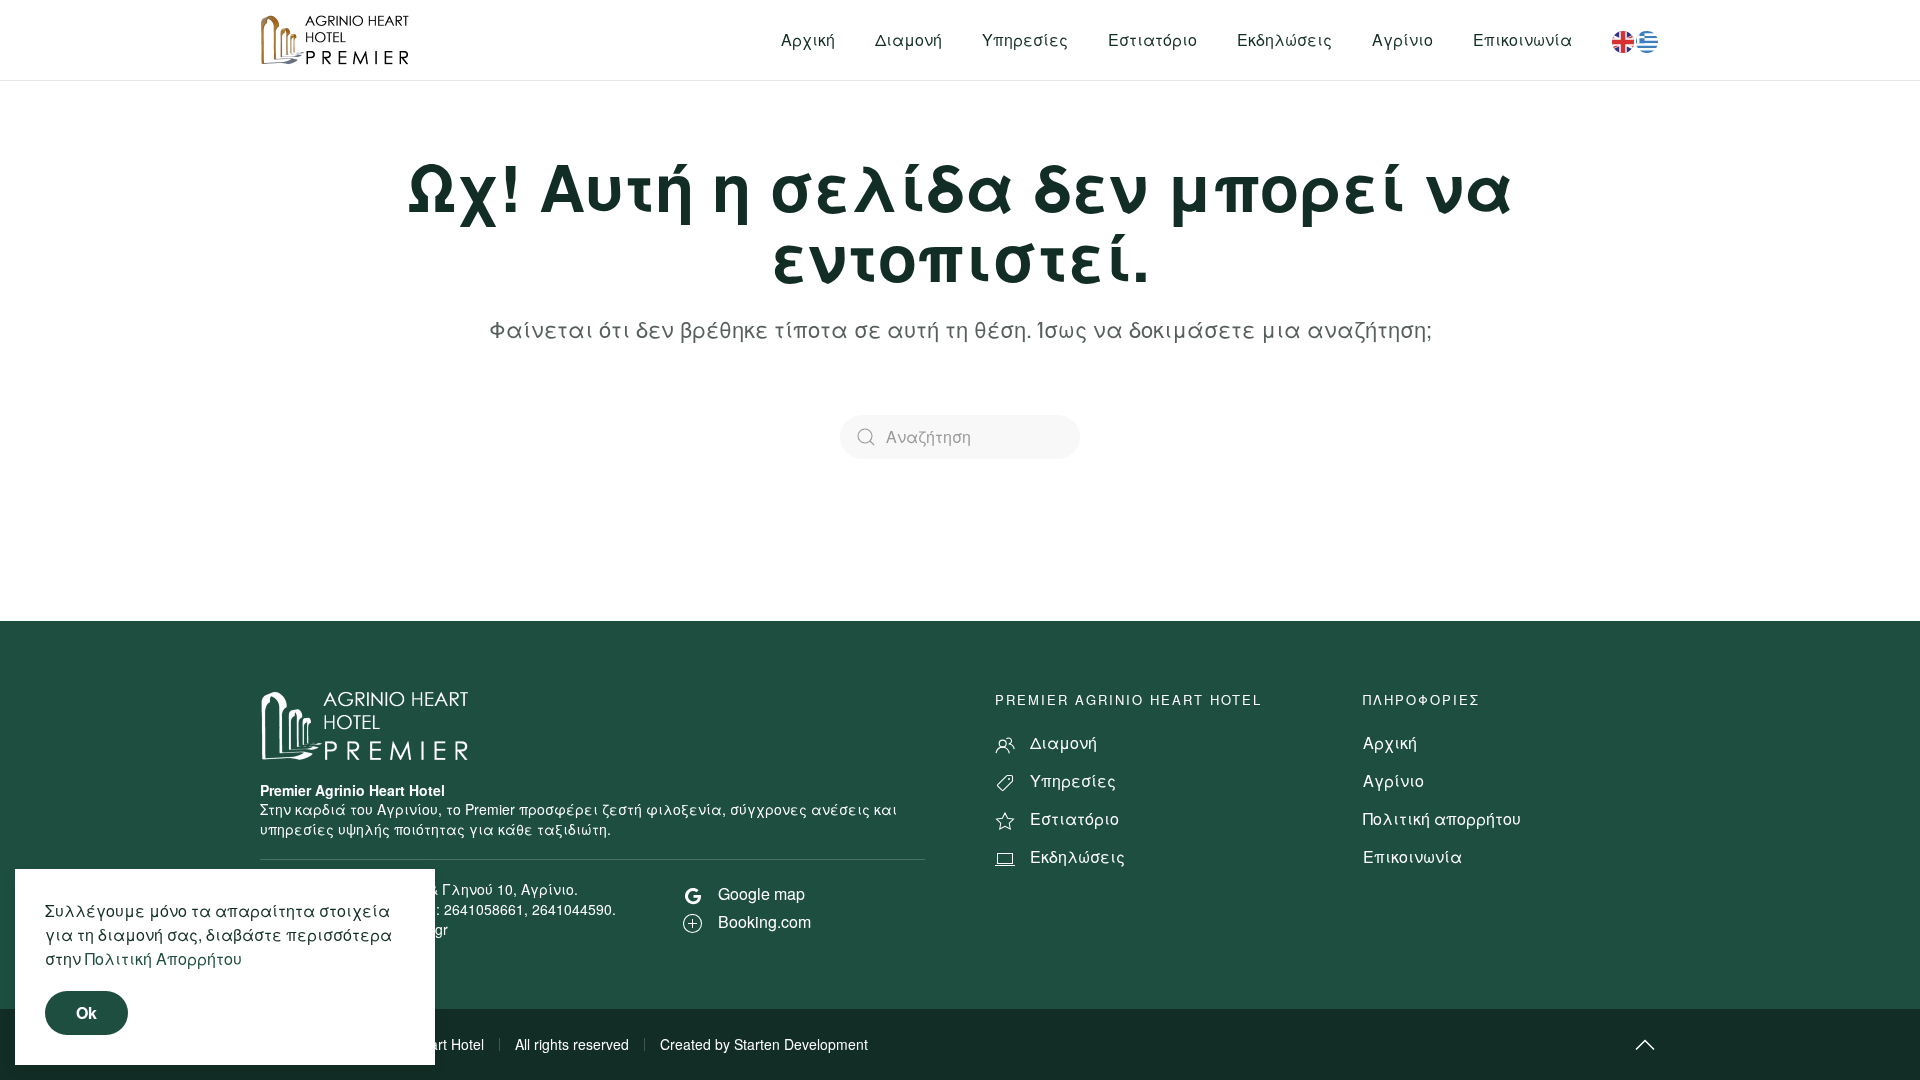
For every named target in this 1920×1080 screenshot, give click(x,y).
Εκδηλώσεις (1284, 39)
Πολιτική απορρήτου (1442, 818)
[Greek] (1648, 39)
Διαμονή (908, 39)
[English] (1624, 39)
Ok (86, 1012)
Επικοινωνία (1522, 39)
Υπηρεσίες (1025, 39)
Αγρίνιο (1402, 39)
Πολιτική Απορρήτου (163, 958)
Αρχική (808, 39)
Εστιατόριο (1152, 39)
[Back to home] (337, 40)
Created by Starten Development (764, 1044)
